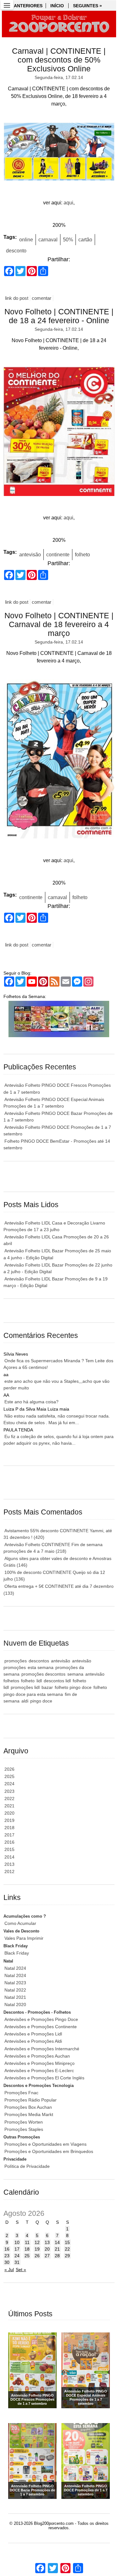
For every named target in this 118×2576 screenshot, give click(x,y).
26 (37, 2256)
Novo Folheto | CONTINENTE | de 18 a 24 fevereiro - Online (59, 316)
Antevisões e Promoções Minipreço (39, 2063)
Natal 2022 (15, 1990)
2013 (9, 1864)
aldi (25, 1701)
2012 (9, 1872)
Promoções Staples (24, 2129)
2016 (9, 1842)
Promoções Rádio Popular (31, 2100)
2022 (9, 1799)
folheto (82, 555)
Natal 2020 (15, 2005)
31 (17, 2262)
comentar (42, 298)
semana (75, 1674)
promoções (16, 1661)
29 (67, 2256)
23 (7, 2256)
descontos (39, 1661)
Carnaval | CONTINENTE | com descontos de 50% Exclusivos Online (59, 60)
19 (37, 2249)
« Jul (9, 2270)
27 (47, 2256)
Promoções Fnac (21, 2093)
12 (37, 2242)
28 (57, 2256)
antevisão (30, 555)
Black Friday (17, 1953)
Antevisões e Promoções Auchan (37, 2056)
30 (7, 2262)
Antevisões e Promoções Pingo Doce (41, 2019)
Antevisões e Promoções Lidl (33, 2034)
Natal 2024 (15, 1968)
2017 (9, 1835)
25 (27, 2256)
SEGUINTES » (87, 6)
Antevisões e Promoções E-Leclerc (39, 2071)
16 (7, 2249)
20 (47, 2249)
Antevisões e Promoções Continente (41, 2027)
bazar (47, 1687)
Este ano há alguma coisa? (31, 1402)
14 (57, 2242)
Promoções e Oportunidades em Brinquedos (49, 2151)
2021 (9, 1806)
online (26, 240)
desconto (16, 251)
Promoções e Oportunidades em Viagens (45, 2144)
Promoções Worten (24, 2122)
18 (27, 2249)
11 (27, 2242)
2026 (9, 1769)
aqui (68, 203)
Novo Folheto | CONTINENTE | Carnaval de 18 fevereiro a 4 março (59, 624)
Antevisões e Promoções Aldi (33, 2041)
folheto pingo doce (73, 1687)
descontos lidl (57, 1681)
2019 (9, 1820)
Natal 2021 (15, 1997)
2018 (9, 1828)
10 (17, 2242)
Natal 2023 (15, 1983)
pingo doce (41, 1701)
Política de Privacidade (27, 2166)
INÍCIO (57, 6)
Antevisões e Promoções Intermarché (42, 2049)
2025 (9, 1776)
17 (17, 2249)
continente (58, 555)
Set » (21, 2270)
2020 (9, 1813)
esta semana (41, 1667)
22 (67, 2249)
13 (47, 2242)
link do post (17, 298)
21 (57, 2249)
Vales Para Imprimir (24, 1938)
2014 (9, 1857)
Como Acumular (20, 1923)
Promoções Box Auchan (28, 2107)
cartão (85, 240)
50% (68, 240)
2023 (9, 1791)
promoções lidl (25, 1687)
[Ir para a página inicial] (59, 24)
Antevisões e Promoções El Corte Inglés (44, 2078)
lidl (39, 1681)
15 (67, 2242)
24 (17, 2256)
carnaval (48, 240)
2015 (9, 1849)
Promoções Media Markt (29, 2114)
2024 (9, 1784)
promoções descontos (43, 1674)
